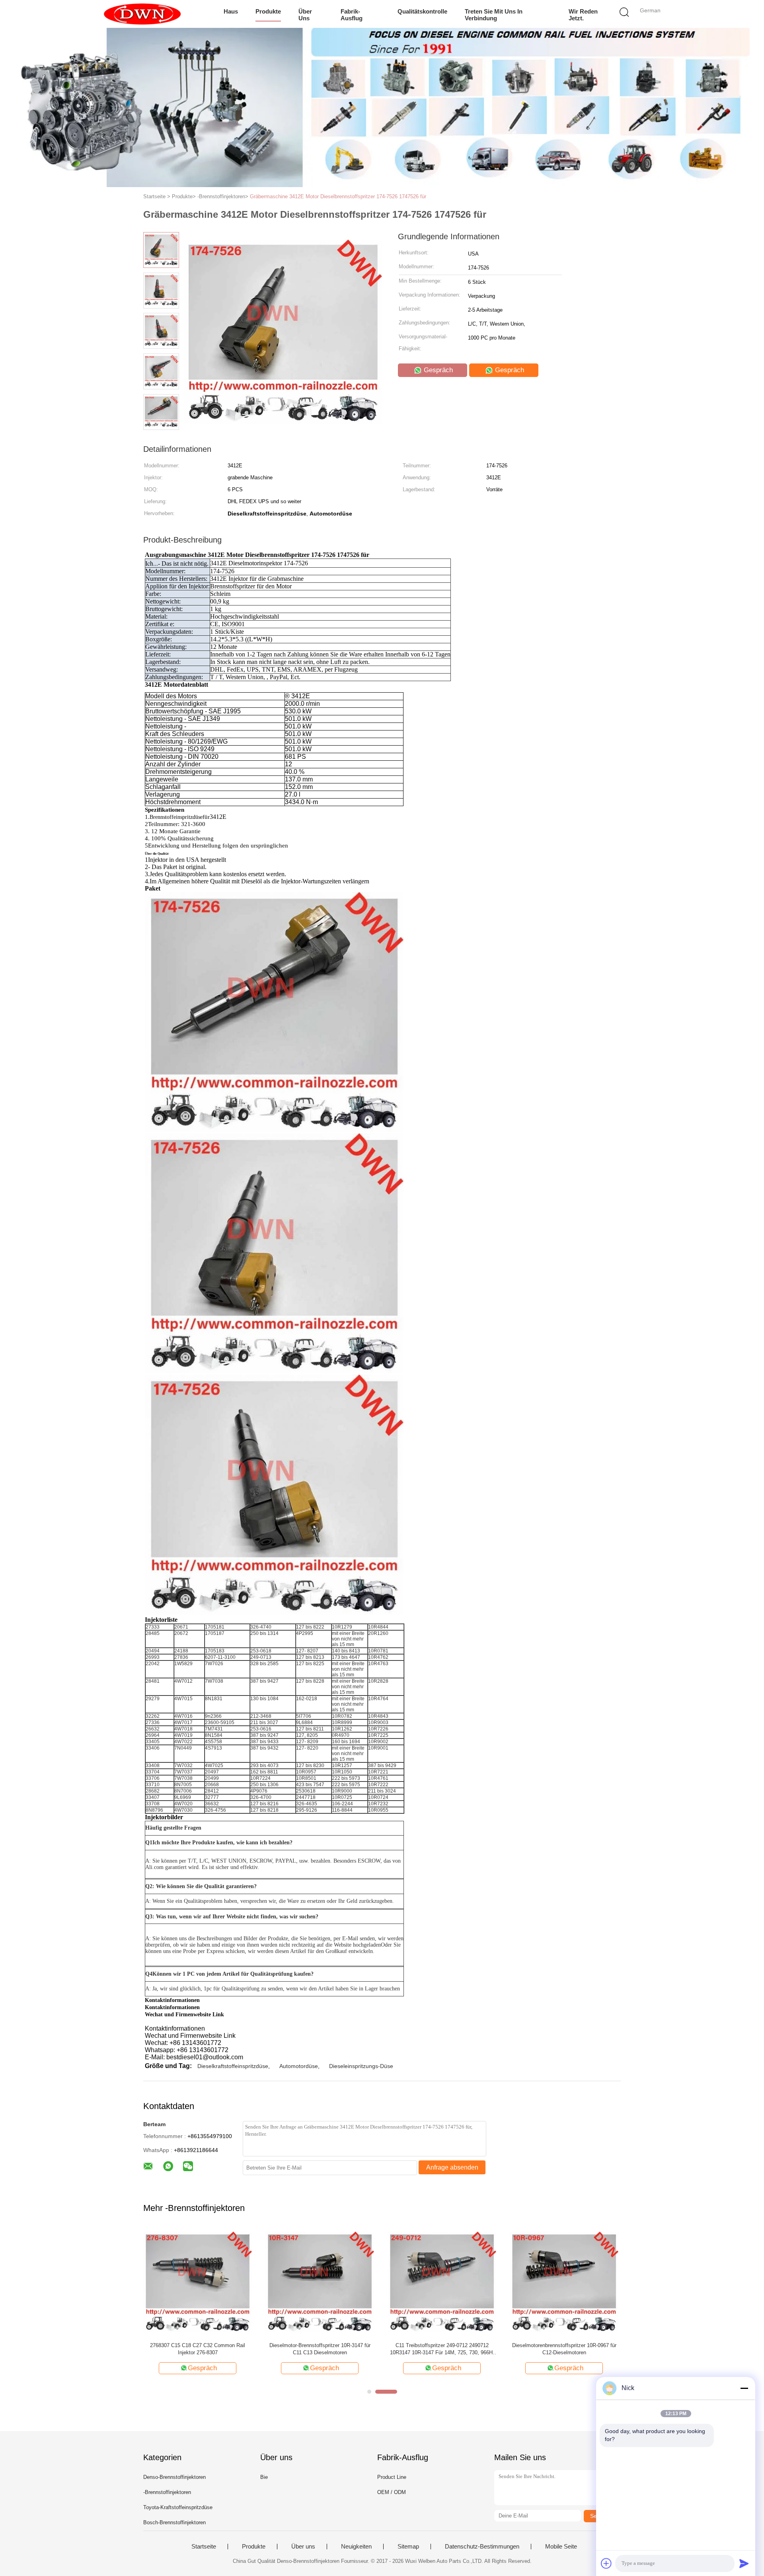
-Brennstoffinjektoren (167, 2492)
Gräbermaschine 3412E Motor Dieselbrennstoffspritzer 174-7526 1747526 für (338, 196)
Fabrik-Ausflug (352, 15)
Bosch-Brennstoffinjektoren (174, 2522)
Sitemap (408, 2547)
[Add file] (606, 2563)
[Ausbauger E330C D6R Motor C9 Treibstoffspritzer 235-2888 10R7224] (320, 2282)
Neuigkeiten (356, 2547)
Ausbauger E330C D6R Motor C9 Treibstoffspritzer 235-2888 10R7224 (320, 2349)
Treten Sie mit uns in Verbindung (494, 15)
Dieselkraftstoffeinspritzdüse (233, 2066)
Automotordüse (299, 2066)
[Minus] (744, 2388)
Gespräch (437, 370)
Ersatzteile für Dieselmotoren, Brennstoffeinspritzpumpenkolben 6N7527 (564, 2349)
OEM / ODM (392, 2492)
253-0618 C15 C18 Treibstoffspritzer (198, 2345)
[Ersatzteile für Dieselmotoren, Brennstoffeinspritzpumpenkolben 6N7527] (564, 2282)
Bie (264, 2477)
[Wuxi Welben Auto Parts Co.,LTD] (142, 14)
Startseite (204, 2547)
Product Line (392, 2477)
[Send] (744, 2563)
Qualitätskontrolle (422, 11)
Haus (231, 11)
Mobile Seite (561, 2547)
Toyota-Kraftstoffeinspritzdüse (178, 2507)
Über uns (305, 15)
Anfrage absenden (452, 2167)
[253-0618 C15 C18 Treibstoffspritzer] (198, 2282)
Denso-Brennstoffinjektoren (174, 2477)
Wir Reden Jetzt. (583, 15)
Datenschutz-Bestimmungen (482, 2547)
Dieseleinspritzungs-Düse (361, 2066)
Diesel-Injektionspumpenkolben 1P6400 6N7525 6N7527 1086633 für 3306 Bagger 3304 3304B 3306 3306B (442, 2349)
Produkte (268, 11)
